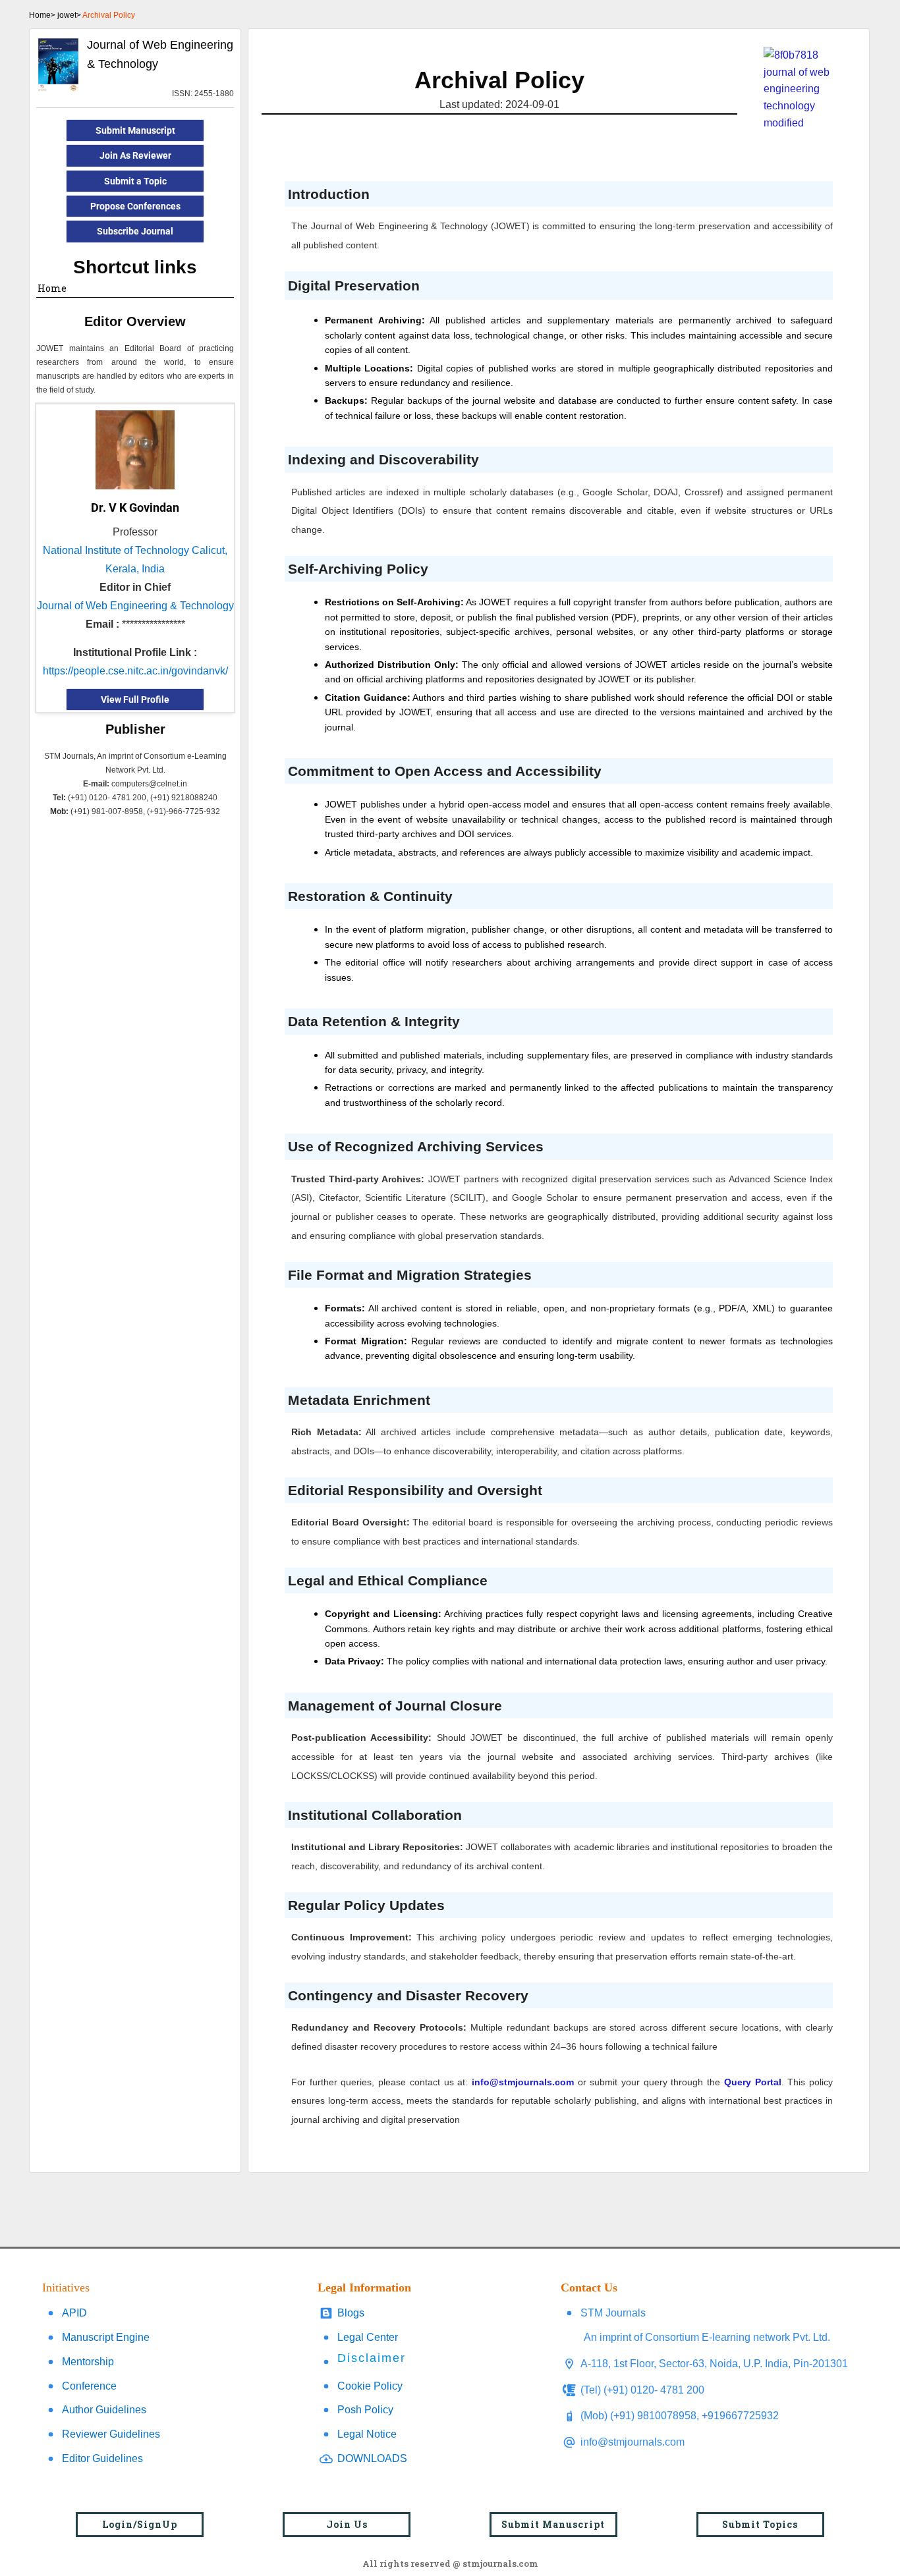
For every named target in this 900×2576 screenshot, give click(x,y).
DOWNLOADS (372, 2458)
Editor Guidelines (102, 2458)
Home (52, 288)
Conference (89, 2386)
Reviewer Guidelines (111, 2434)
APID (74, 2313)
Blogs (351, 2313)
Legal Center (368, 2337)
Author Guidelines (104, 2410)
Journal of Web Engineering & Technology (135, 606)
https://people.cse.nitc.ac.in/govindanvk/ (135, 671)
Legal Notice (367, 2434)
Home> (42, 15)
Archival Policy (109, 15)
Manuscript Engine (106, 2337)
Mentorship (88, 2362)
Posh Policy (365, 2410)
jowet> (69, 15)
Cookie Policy (370, 2386)
